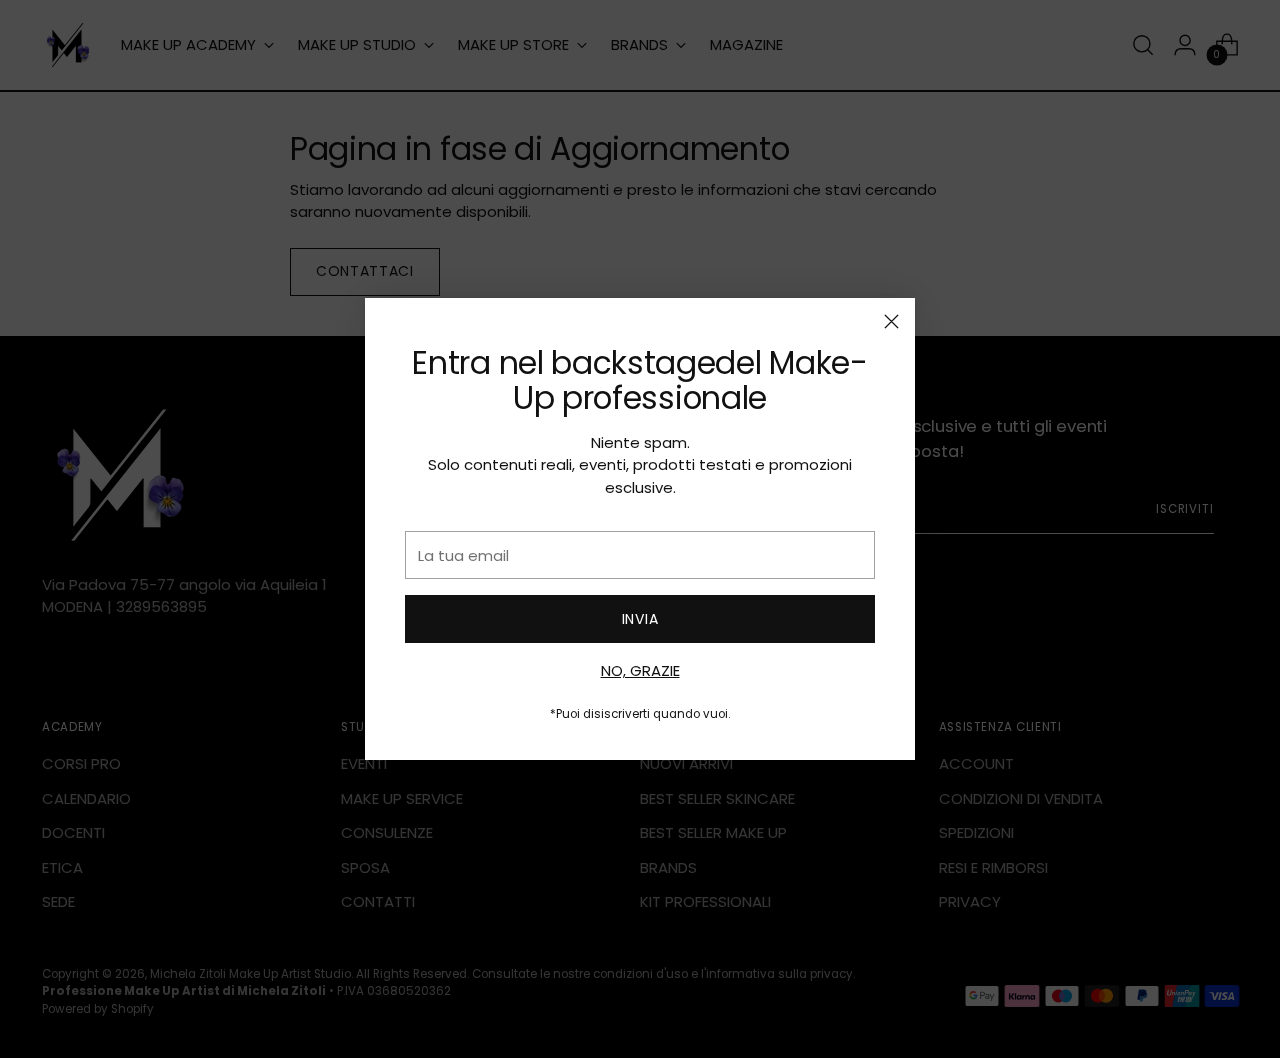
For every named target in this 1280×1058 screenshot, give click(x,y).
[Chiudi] (891, 321)
